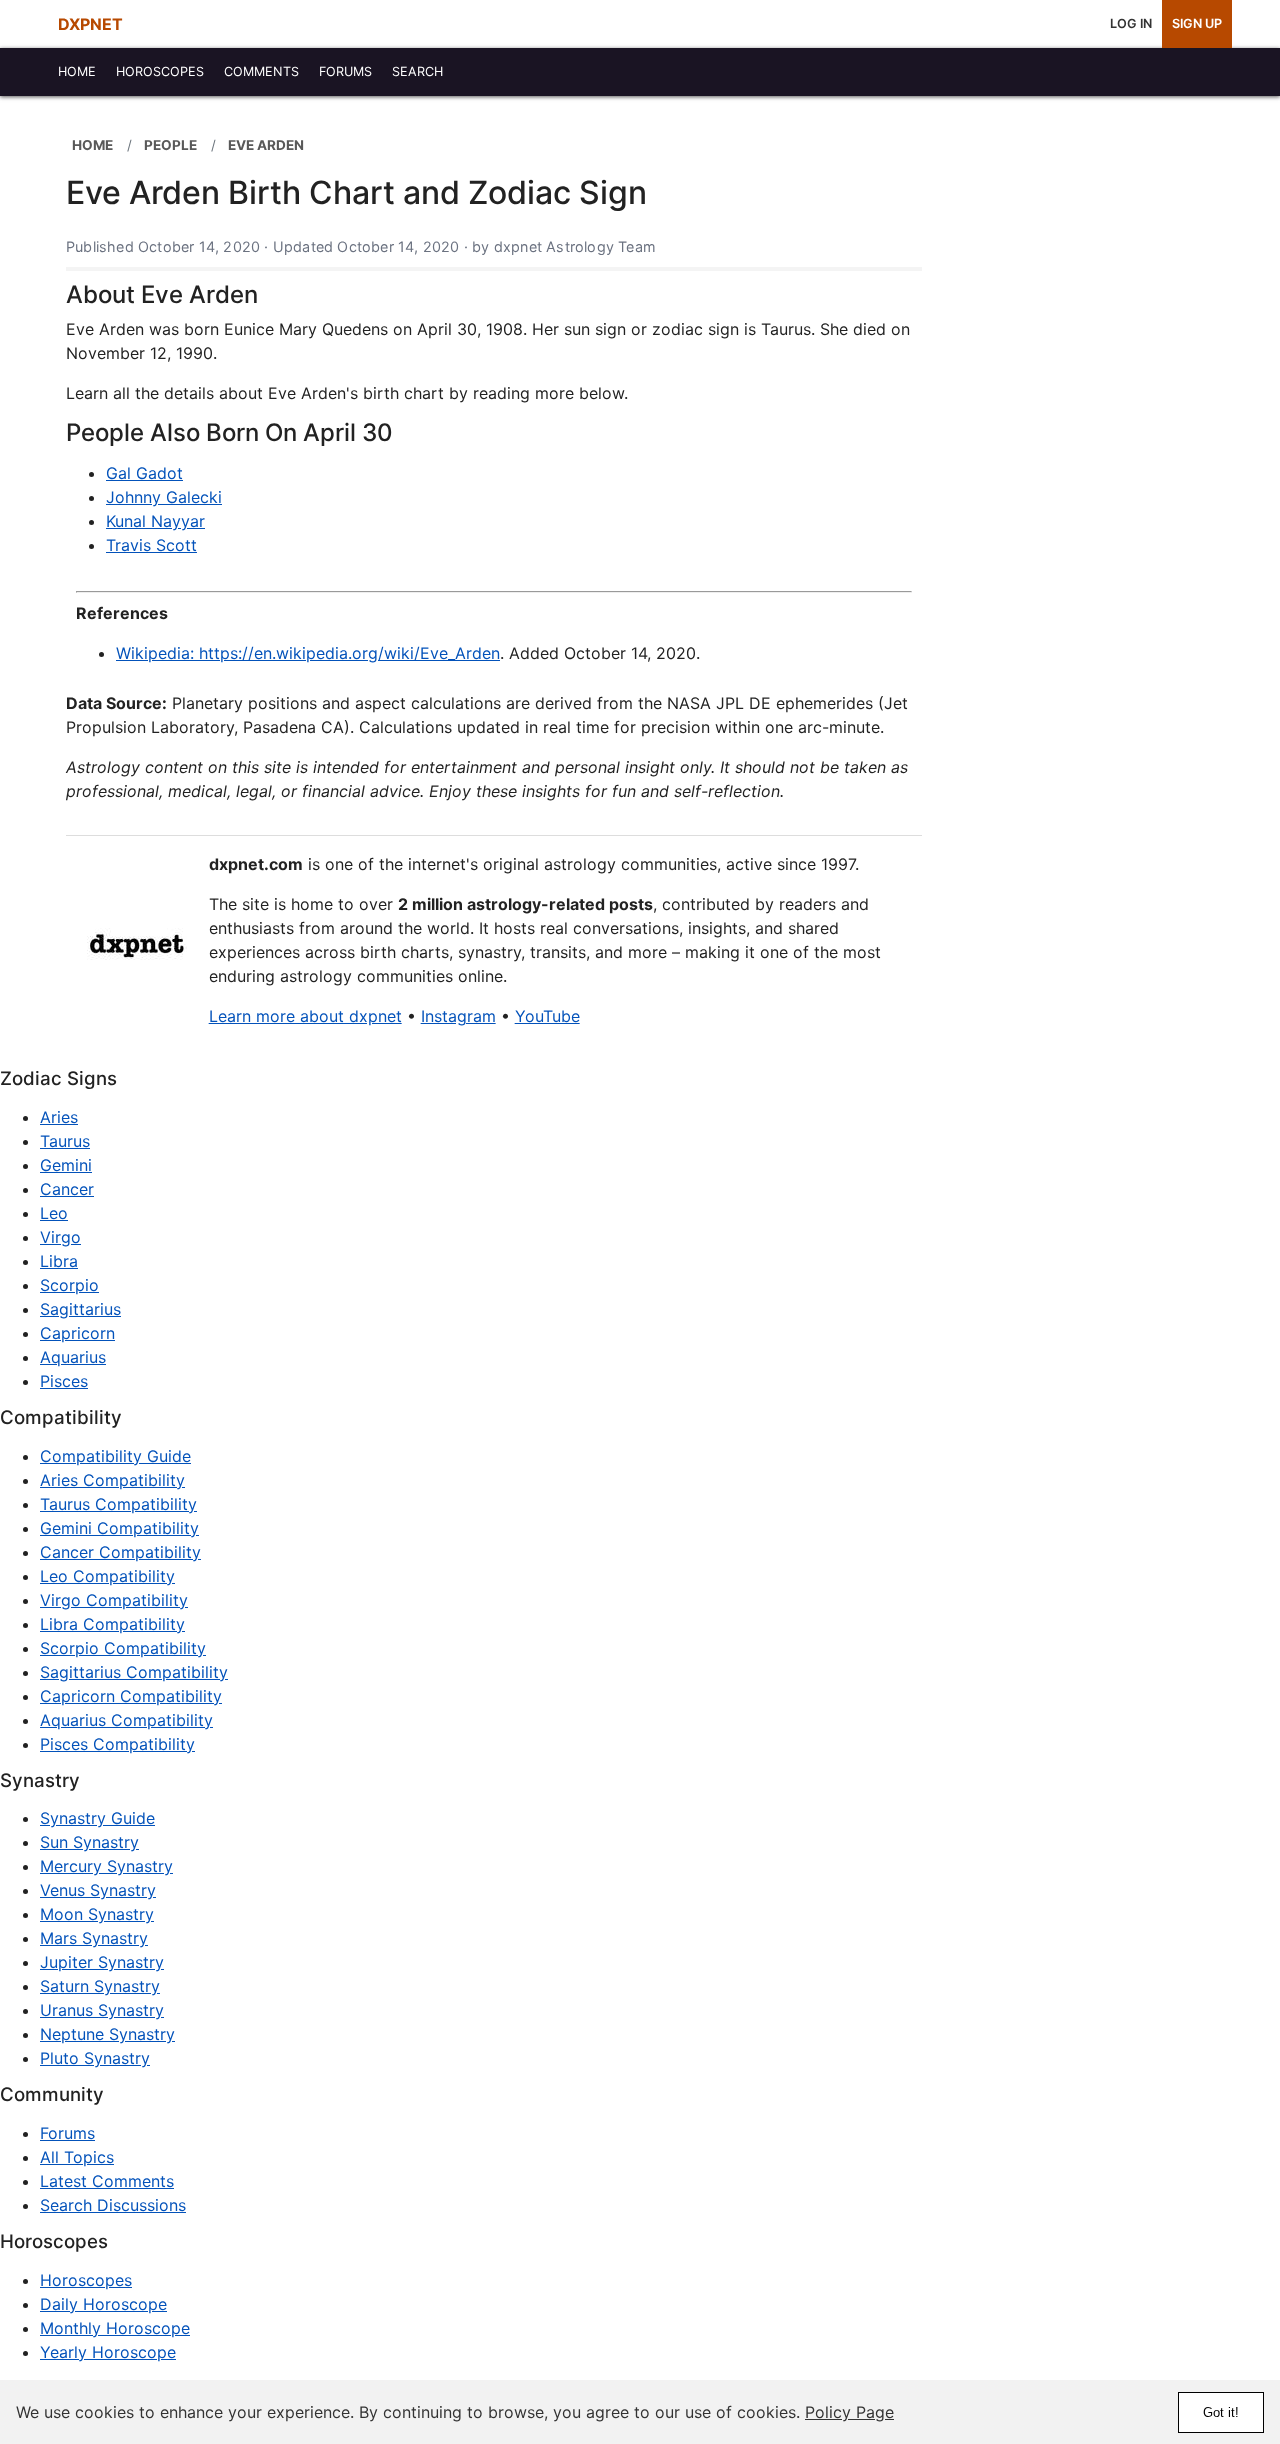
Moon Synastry (97, 1914)
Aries (59, 1117)
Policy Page (849, 2412)
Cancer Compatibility (120, 1552)
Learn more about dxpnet (305, 1016)
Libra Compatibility (112, 1624)
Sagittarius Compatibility (134, 1672)
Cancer (67, 1189)
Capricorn (77, 1333)
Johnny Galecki (164, 497)
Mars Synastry (94, 1938)
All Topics (77, 2157)
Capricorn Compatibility (131, 1696)
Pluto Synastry (95, 2058)
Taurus (65, 1141)
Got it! (1221, 2412)
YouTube (547, 1016)
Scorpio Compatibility (123, 1648)
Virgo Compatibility (114, 1600)
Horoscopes (86, 2280)
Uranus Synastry (102, 2010)
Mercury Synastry (106, 1866)
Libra (59, 1261)
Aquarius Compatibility (126, 1720)
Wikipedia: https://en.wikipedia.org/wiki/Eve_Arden (308, 653)
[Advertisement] (1078, 422)
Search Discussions (113, 2205)
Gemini (66, 1165)
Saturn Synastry (100, 1986)
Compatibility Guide (115, 1456)
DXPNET (90, 24)
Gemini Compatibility (119, 1528)
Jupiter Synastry (102, 1962)
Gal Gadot (144, 473)
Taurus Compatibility (118, 1504)
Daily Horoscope (103, 2304)
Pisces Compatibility (117, 1744)
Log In (1131, 23)
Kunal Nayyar (155, 521)
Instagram (458, 1016)
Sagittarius (80, 1309)
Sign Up (1197, 23)
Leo (54, 1213)
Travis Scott (151, 545)
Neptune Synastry (107, 2034)
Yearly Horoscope (108, 2352)
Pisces (64, 1381)
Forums (67, 2133)
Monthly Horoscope (115, 2328)
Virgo (60, 1237)
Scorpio (69, 1285)
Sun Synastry (89, 1842)
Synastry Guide (97, 1818)
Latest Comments (107, 2181)
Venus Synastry (98, 1890)
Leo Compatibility (107, 1576)
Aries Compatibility (112, 1480)
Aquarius (73, 1357)
